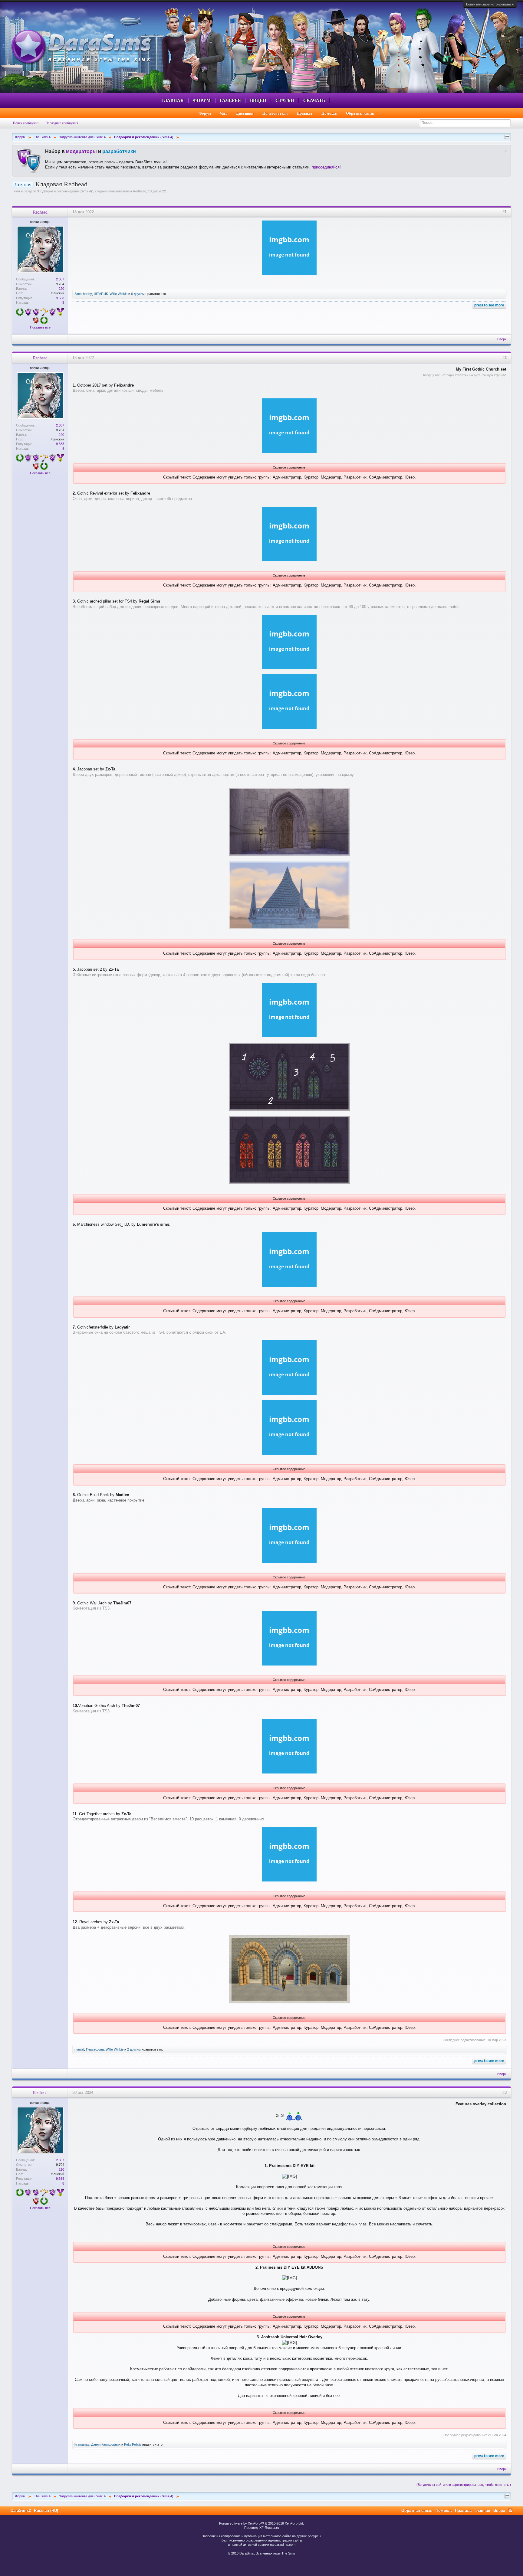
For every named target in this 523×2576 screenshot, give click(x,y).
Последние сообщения (62, 123)
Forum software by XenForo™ (261, 2523)
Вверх (502, 339)
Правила (304, 113)
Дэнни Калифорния (106, 2444)
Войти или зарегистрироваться (490, 4)
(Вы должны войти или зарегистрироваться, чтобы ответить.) (464, 2485)
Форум (202, 100)
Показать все (40, 327)
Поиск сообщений (26, 123)
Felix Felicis (133, 2444)
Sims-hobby (83, 294)
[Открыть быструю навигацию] (507, 137)
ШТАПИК (101, 294)
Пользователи (275, 113)
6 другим (138, 294)
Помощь (329, 113)
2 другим (134, 2049)
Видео (258, 100)
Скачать (314, 100)
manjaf (79, 2049)
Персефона (95, 2049)
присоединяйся (326, 167)
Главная (173, 100)
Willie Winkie (118, 294)
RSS (510, 2510)
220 (61, 289)
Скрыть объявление (506, 151)
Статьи (285, 100)
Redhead (140, 191)
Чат (224, 113)
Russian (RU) (46, 2511)
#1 (505, 212)
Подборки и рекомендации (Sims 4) (65, 191)
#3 (505, 2092)
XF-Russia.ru (269, 2528)
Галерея (230, 100)
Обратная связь (360, 113)
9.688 (60, 298)
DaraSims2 (21, 2511)
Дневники (245, 113)
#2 (505, 358)
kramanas (82, 2444)
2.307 (60, 279)
